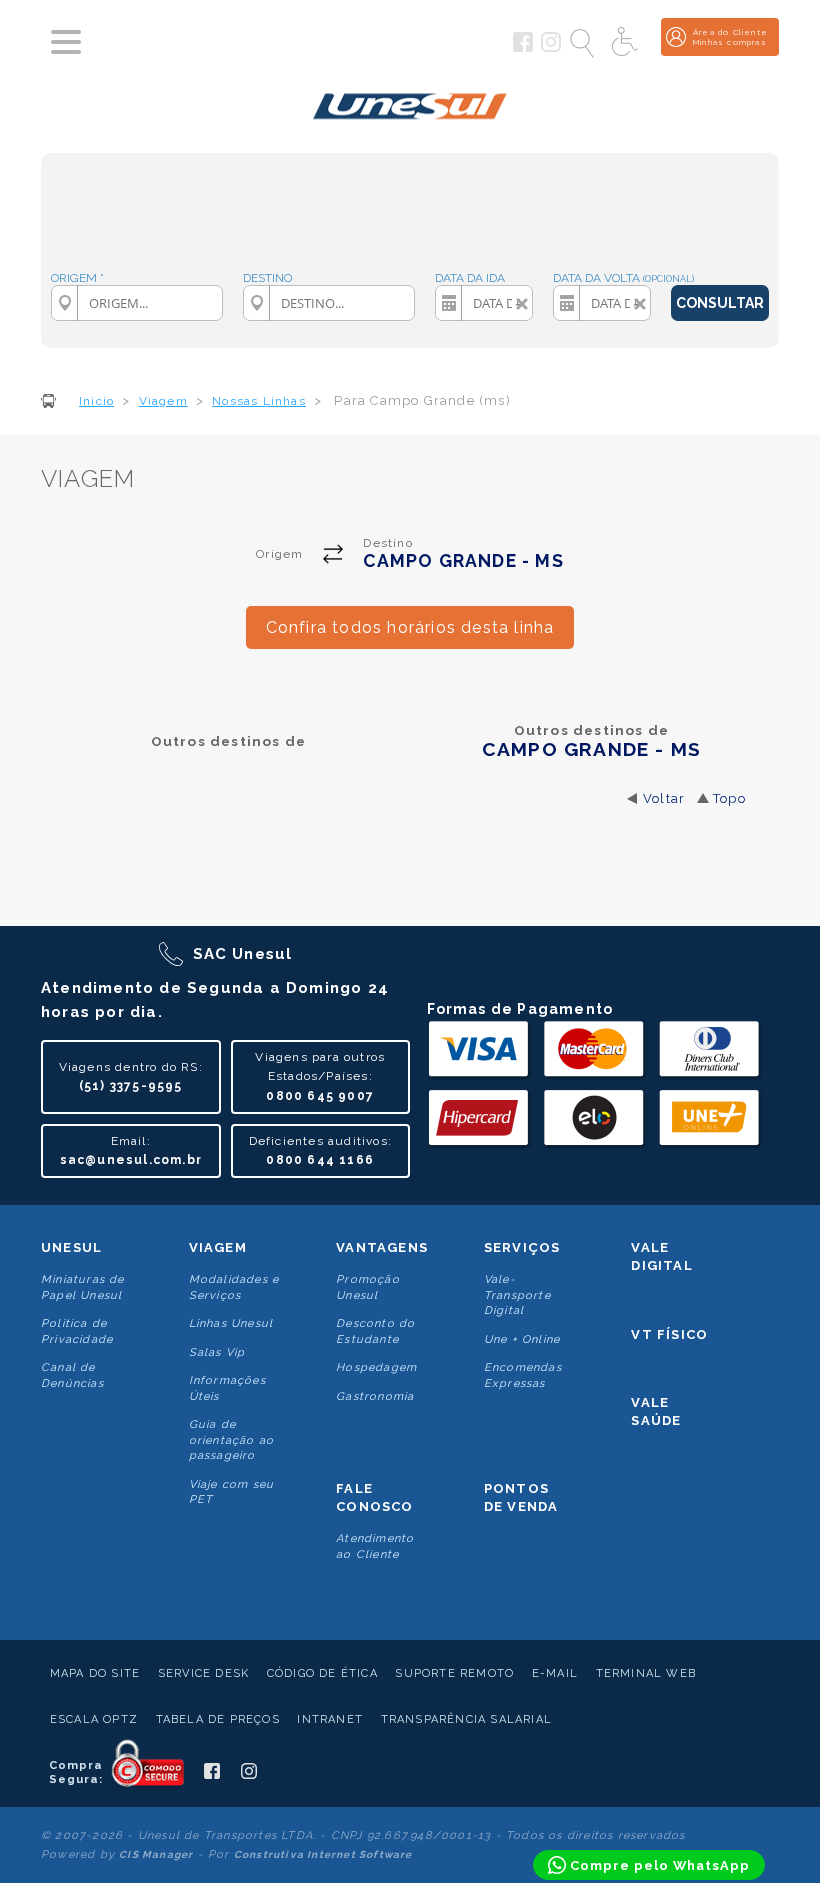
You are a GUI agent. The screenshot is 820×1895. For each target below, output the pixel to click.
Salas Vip (217, 1352)
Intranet (330, 1719)
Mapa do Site (95, 1673)
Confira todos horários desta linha (410, 627)
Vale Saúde (656, 1411)
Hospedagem (376, 1367)
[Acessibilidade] (627, 43)
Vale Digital (661, 1256)
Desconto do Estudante (375, 1331)
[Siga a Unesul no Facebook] (523, 48)
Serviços (522, 1247)
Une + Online (522, 1339)
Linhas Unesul (231, 1323)
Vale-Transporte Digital (517, 1295)
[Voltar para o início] (410, 103)
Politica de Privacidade (77, 1331)
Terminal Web (646, 1673)
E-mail (555, 1673)
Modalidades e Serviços (234, 1287)
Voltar (664, 798)
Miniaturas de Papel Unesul (83, 1287)
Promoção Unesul (368, 1287)
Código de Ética (322, 1673)
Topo (729, 798)
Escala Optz (94, 1719)
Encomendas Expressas (523, 1375)
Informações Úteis (227, 1388)
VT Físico (669, 1334)
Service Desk (203, 1673)
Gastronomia (375, 1396)
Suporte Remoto (454, 1673)
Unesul (71, 1247)
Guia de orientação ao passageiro (232, 1440)
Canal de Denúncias (72, 1375)
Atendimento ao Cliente (375, 1546)
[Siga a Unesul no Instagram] (551, 48)
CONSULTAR (720, 303)
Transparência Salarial (466, 1719)
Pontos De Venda (521, 1497)
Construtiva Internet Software (323, 1854)
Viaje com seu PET (232, 1492)
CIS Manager (156, 1854)
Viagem (218, 1247)
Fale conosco (374, 1497)
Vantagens (382, 1247)
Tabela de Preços (218, 1719)
